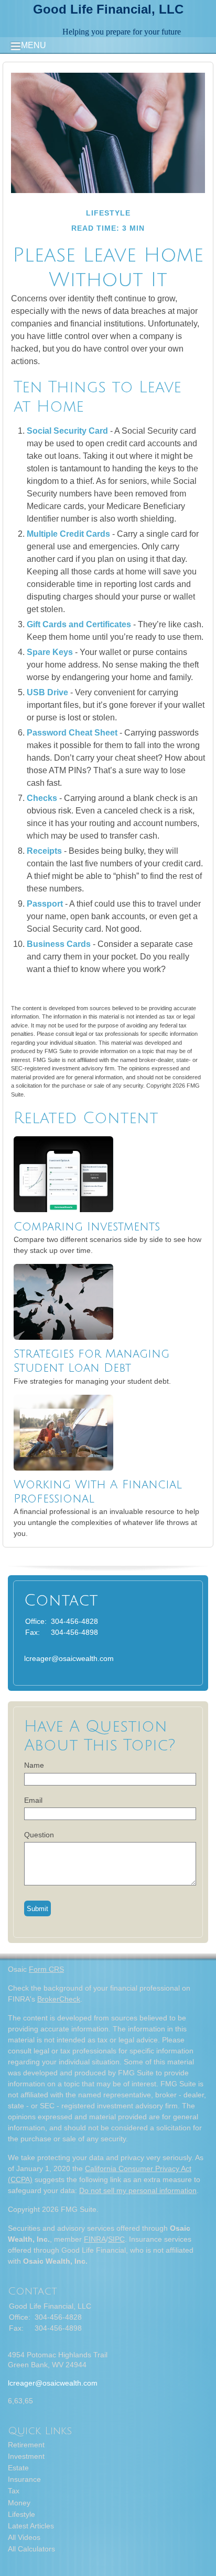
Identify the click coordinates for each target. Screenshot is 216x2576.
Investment (26, 2456)
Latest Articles (31, 2526)
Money (19, 2503)
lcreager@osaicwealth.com (69, 1658)
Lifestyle (21, 2514)
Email (33, 1800)
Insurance (24, 2479)
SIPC (116, 2239)
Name (34, 1765)
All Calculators (31, 2549)
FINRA (95, 2239)
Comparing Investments (87, 1227)
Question (39, 1835)
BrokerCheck (59, 1999)
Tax (14, 2491)
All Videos (24, 2537)
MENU (34, 45)
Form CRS (46, 1969)
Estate (18, 2468)
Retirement (26, 2445)
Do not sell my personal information (138, 2190)
